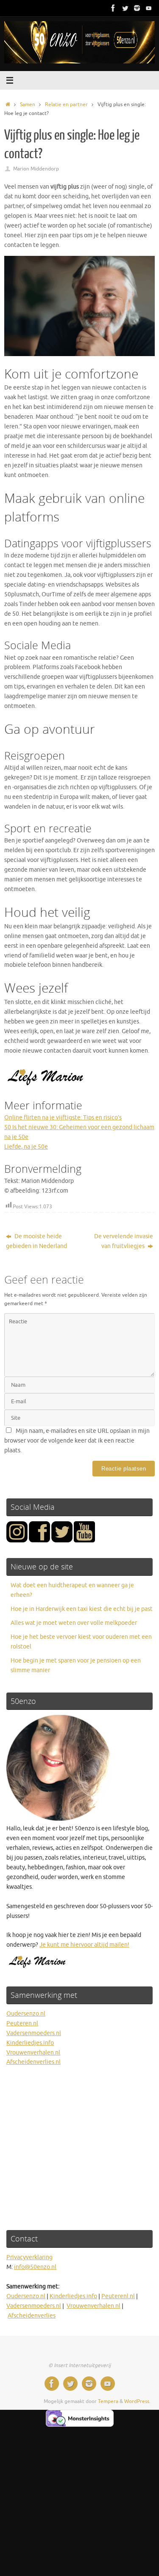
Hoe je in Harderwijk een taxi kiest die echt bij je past (82, 1609)
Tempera (108, 2401)
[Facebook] (113, 8)
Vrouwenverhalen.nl (33, 2053)
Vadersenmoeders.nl (34, 2033)
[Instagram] (137, 8)
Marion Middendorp (36, 169)
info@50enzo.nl (35, 2267)
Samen (28, 104)
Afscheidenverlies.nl (33, 2062)
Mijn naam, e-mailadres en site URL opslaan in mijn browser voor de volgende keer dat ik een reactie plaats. (77, 1441)
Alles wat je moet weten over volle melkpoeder (74, 1623)
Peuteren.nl (22, 2023)
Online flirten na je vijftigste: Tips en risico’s (63, 1118)
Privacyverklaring (29, 2257)
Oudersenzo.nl (26, 2014)
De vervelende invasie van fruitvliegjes (124, 1241)
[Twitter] (125, 8)
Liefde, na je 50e (26, 1147)
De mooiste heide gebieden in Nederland (36, 1241)
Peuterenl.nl (118, 2296)
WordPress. (137, 2401)
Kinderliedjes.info (30, 2043)
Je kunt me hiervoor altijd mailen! (84, 1945)
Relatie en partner (66, 104)
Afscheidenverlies (32, 2316)
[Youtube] (149, 8)
